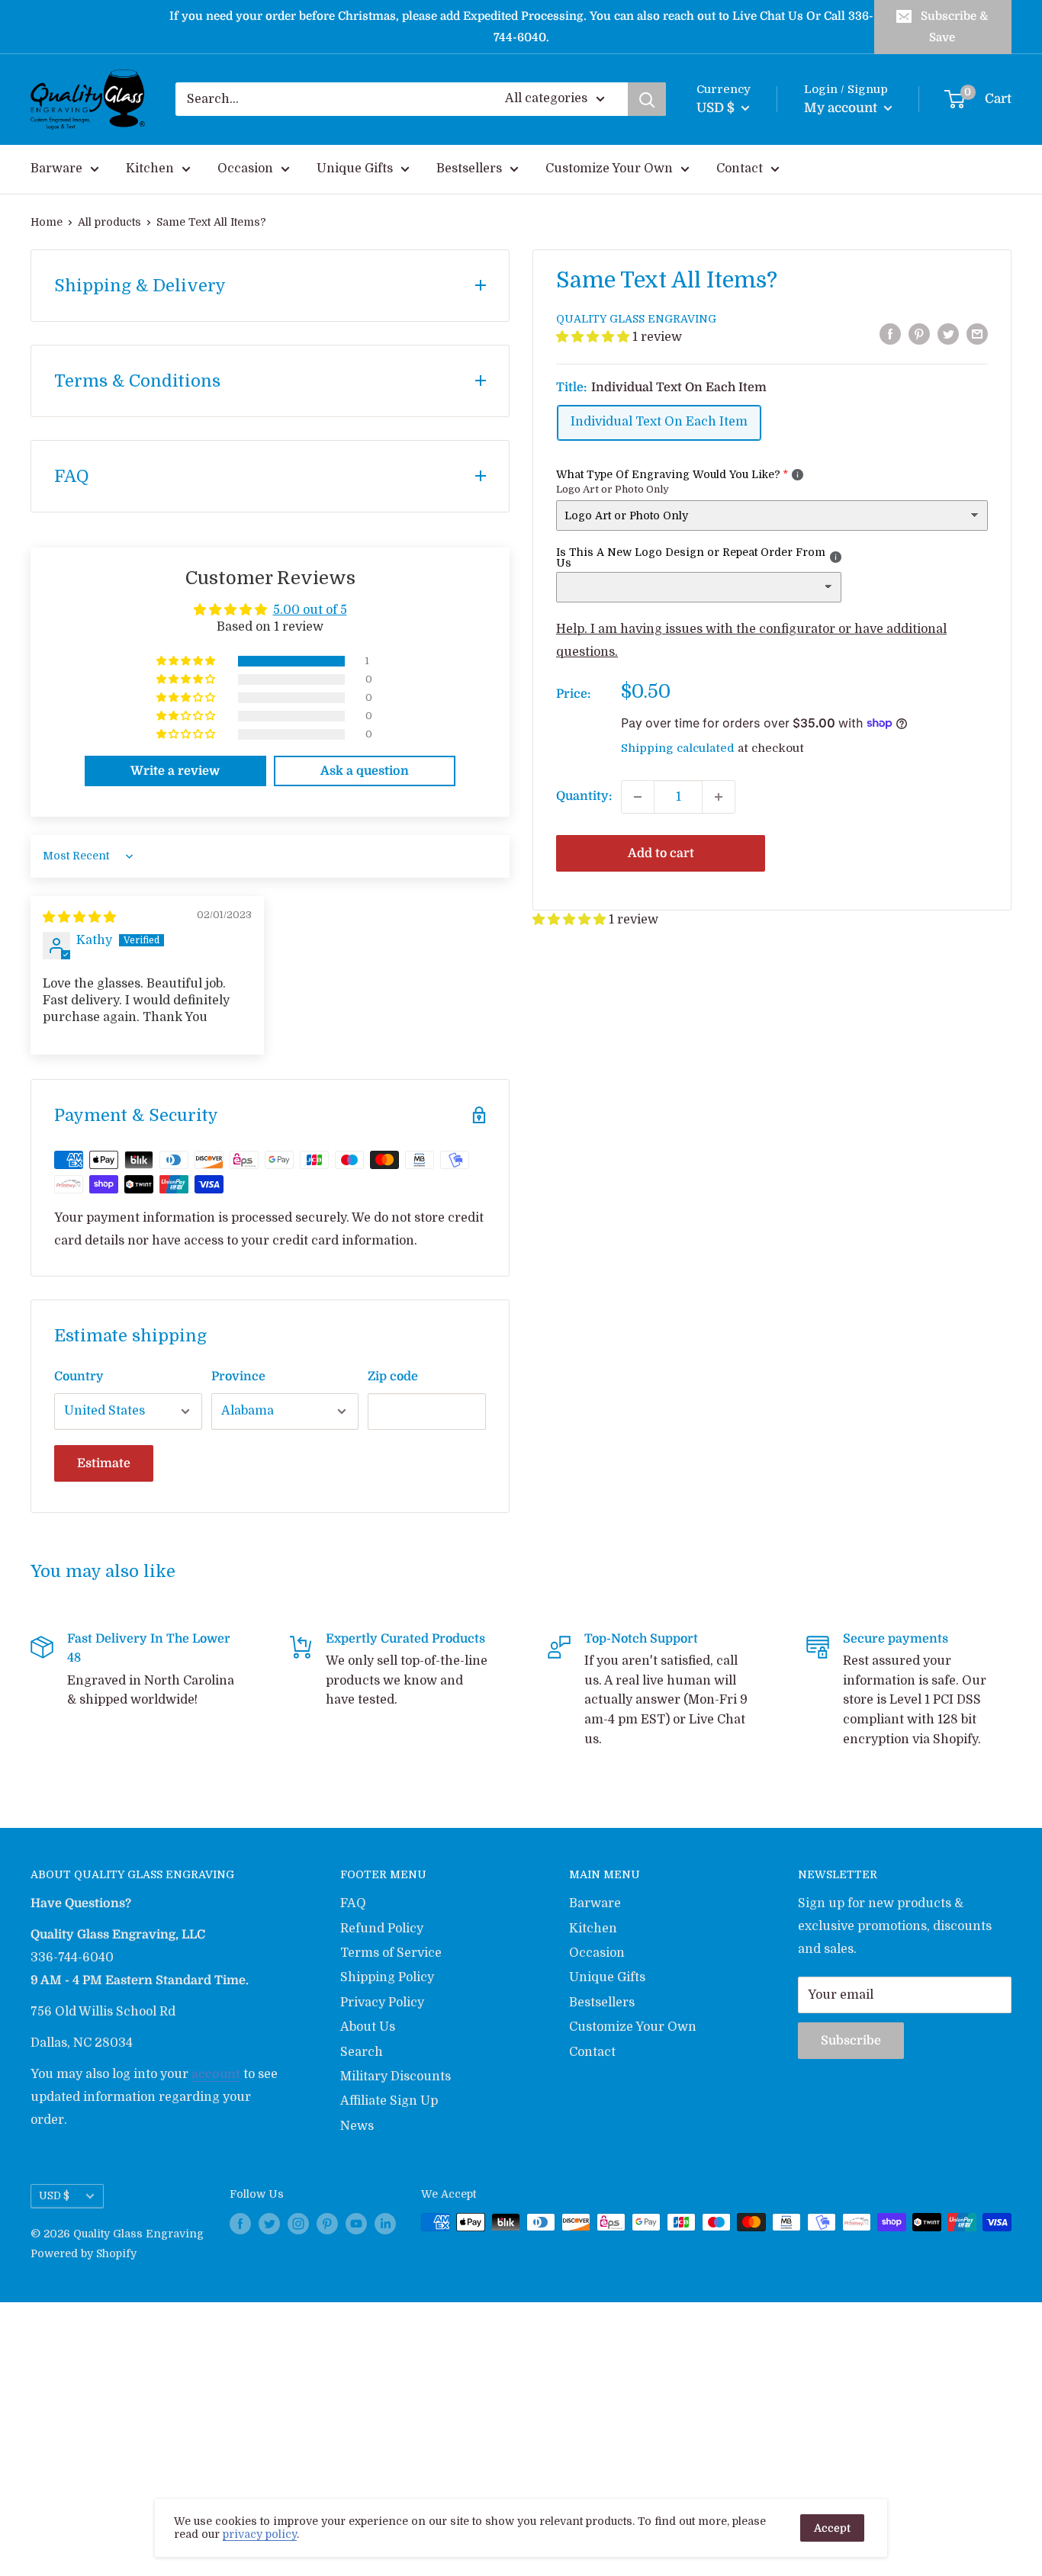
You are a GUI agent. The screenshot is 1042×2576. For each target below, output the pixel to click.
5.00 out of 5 (310, 610)
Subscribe (851, 2041)
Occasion (245, 169)
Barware (56, 169)
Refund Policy (382, 1929)
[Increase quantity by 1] (719, 797)
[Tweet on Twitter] (948, 334)
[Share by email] (977, 334)
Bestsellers (469, 169)
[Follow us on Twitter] (269, 2224)
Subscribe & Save (954, 27)
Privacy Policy (382, 2003)
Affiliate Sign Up (389, 2101)
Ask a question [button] (365, 771)
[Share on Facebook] (890, 334)
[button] (594, 337)
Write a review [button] (175, 771)
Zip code (393, 1376)
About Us (368, 2027)
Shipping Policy (387, 1977)
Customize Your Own (609, 169)
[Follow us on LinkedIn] (385, 2224)
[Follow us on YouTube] (356, 2224)
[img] (79, 917)
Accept (832, 2528)
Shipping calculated (678, 748)
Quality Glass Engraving (636, 319)
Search (362, 2052)
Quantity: (584, 796)
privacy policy (260, 2534)
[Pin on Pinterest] (919, 334)
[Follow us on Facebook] (240, 2224)
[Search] (647, 99)
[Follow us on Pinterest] (327, 2224)
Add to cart (661, 853)
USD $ (54, 2196)
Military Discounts (396, 2077)
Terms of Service (391, 1953)
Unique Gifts (355, 169)
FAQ (353, 1903)
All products (109, 222)
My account (842, 108)
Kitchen (150, 169)
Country (79, 1376)
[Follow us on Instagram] (298, 2224)
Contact (740, 169)
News (357, 2126)
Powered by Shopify (84, 2253)
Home (47, 222)
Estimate (104, 1463)
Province (238, 1376)
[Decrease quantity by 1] (638, 797)
